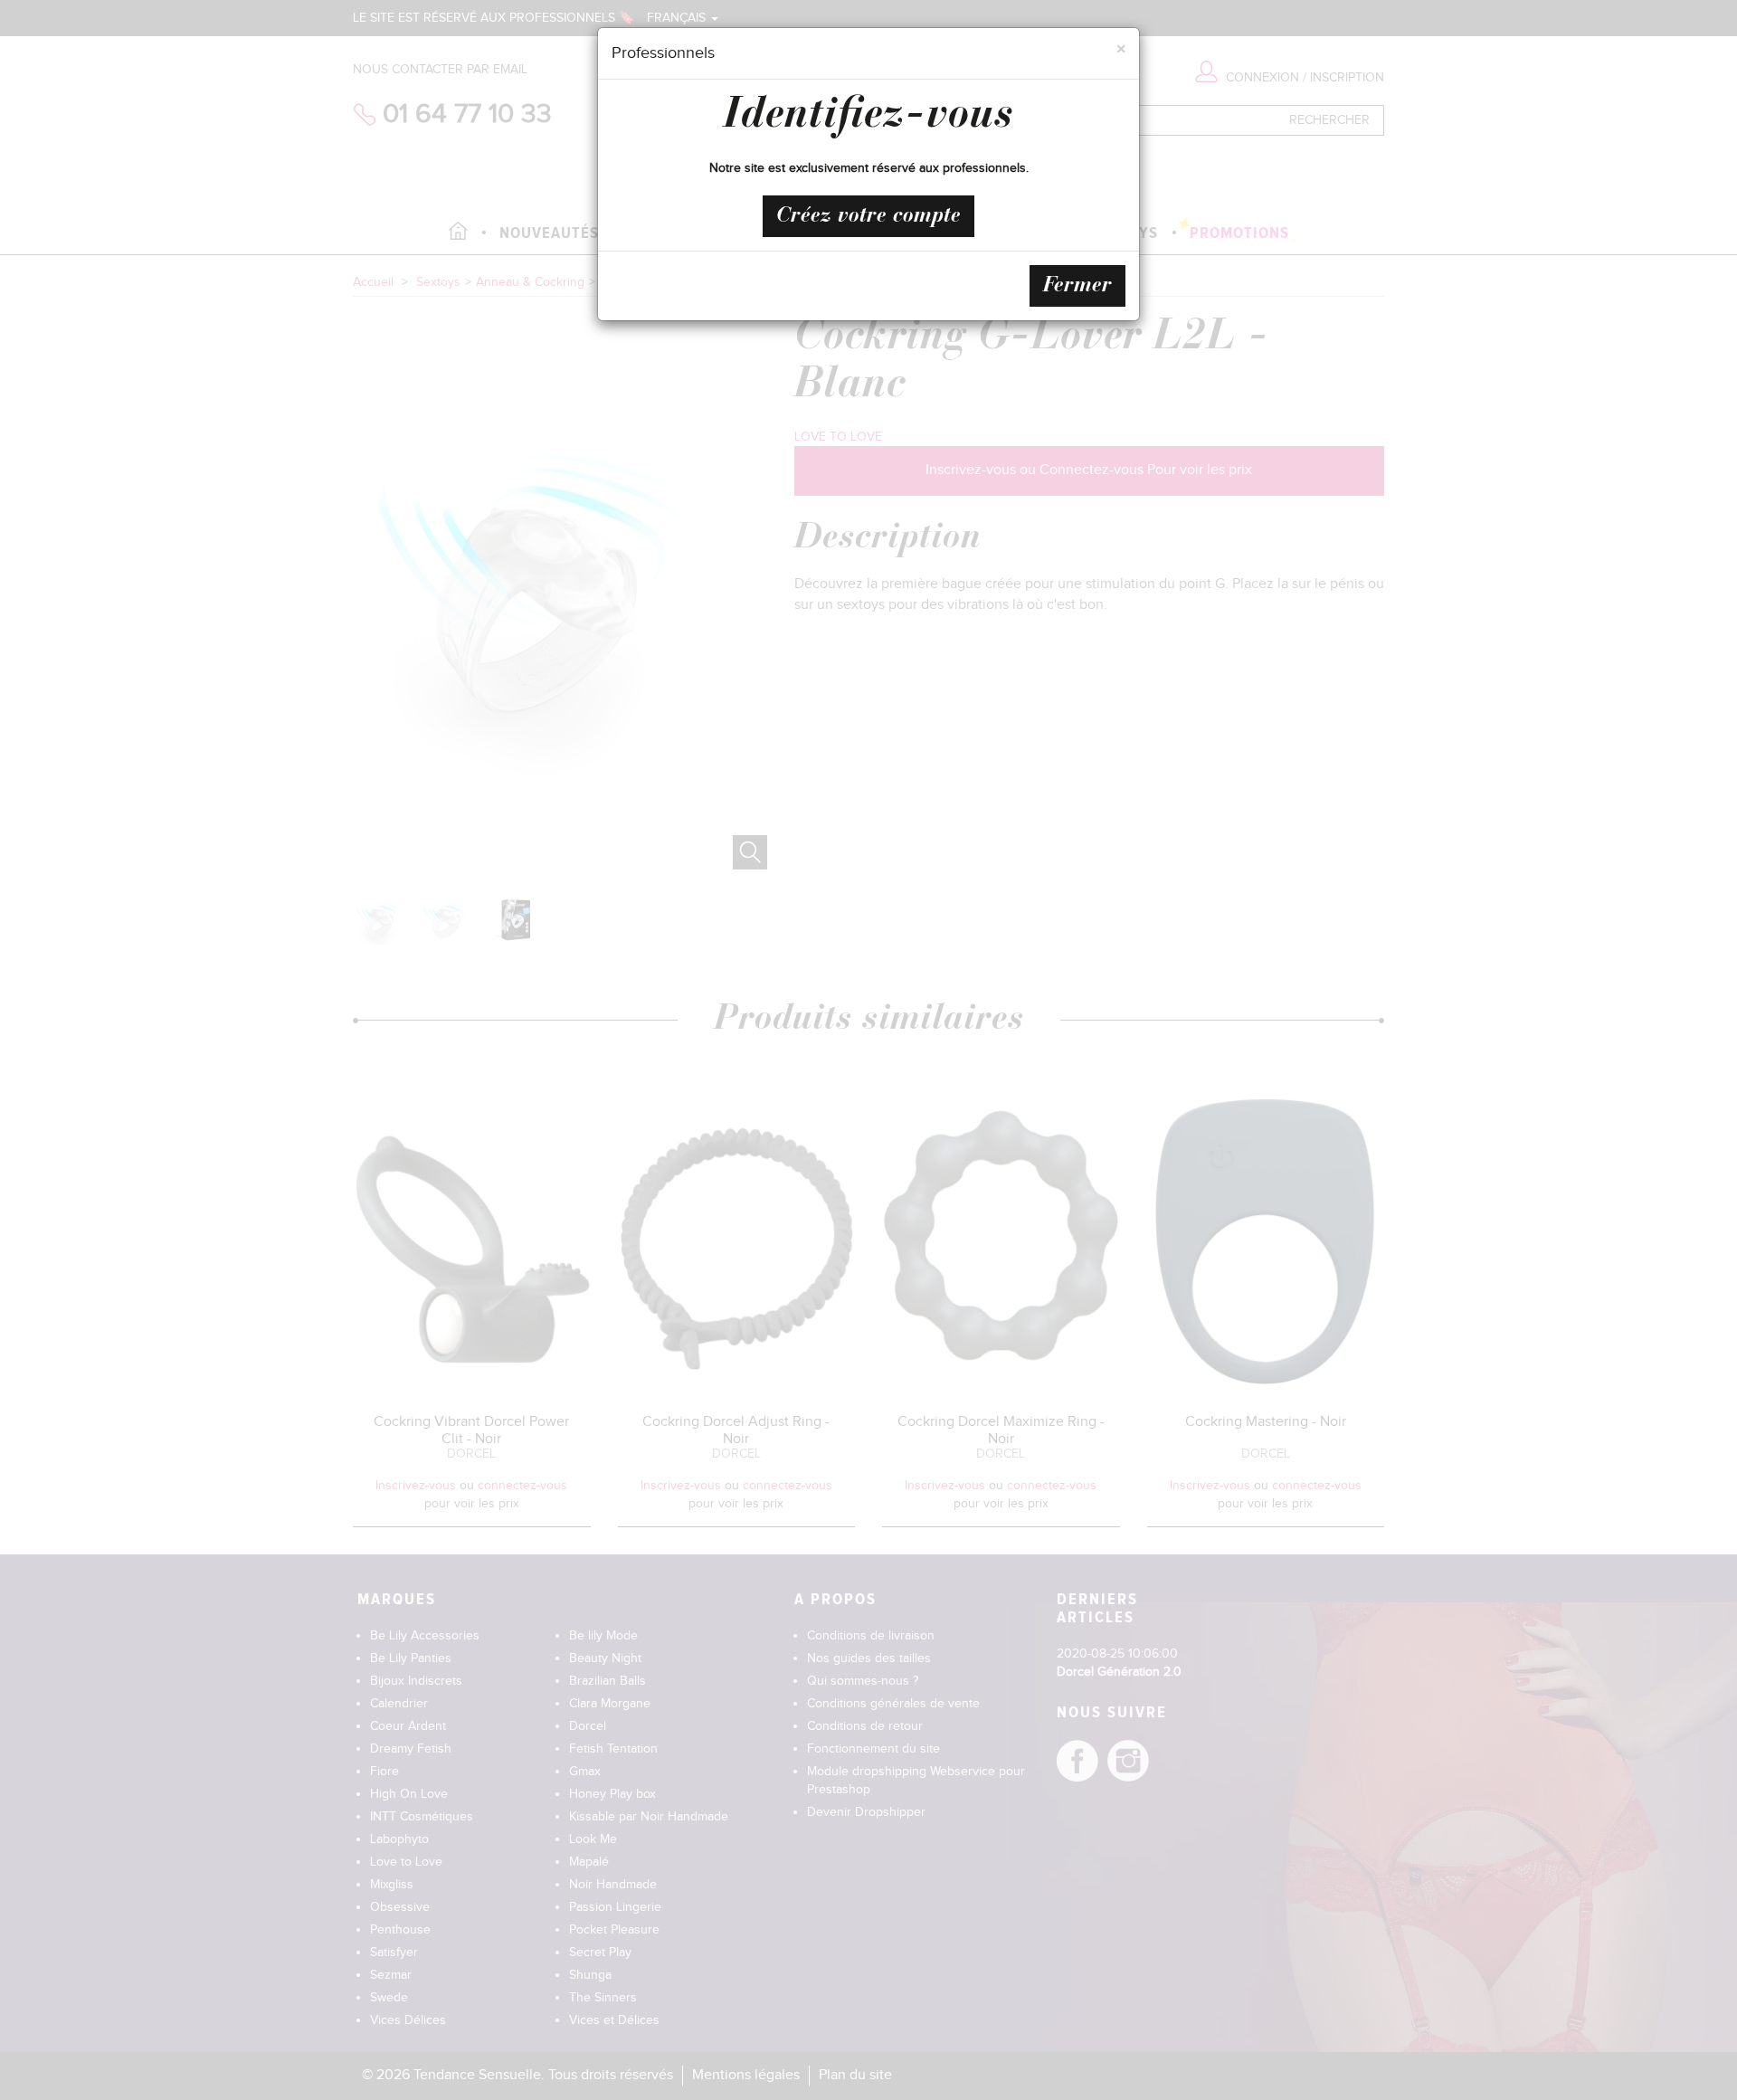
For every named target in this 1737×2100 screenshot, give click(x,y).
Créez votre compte (868, 216)
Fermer (1077, 286)
